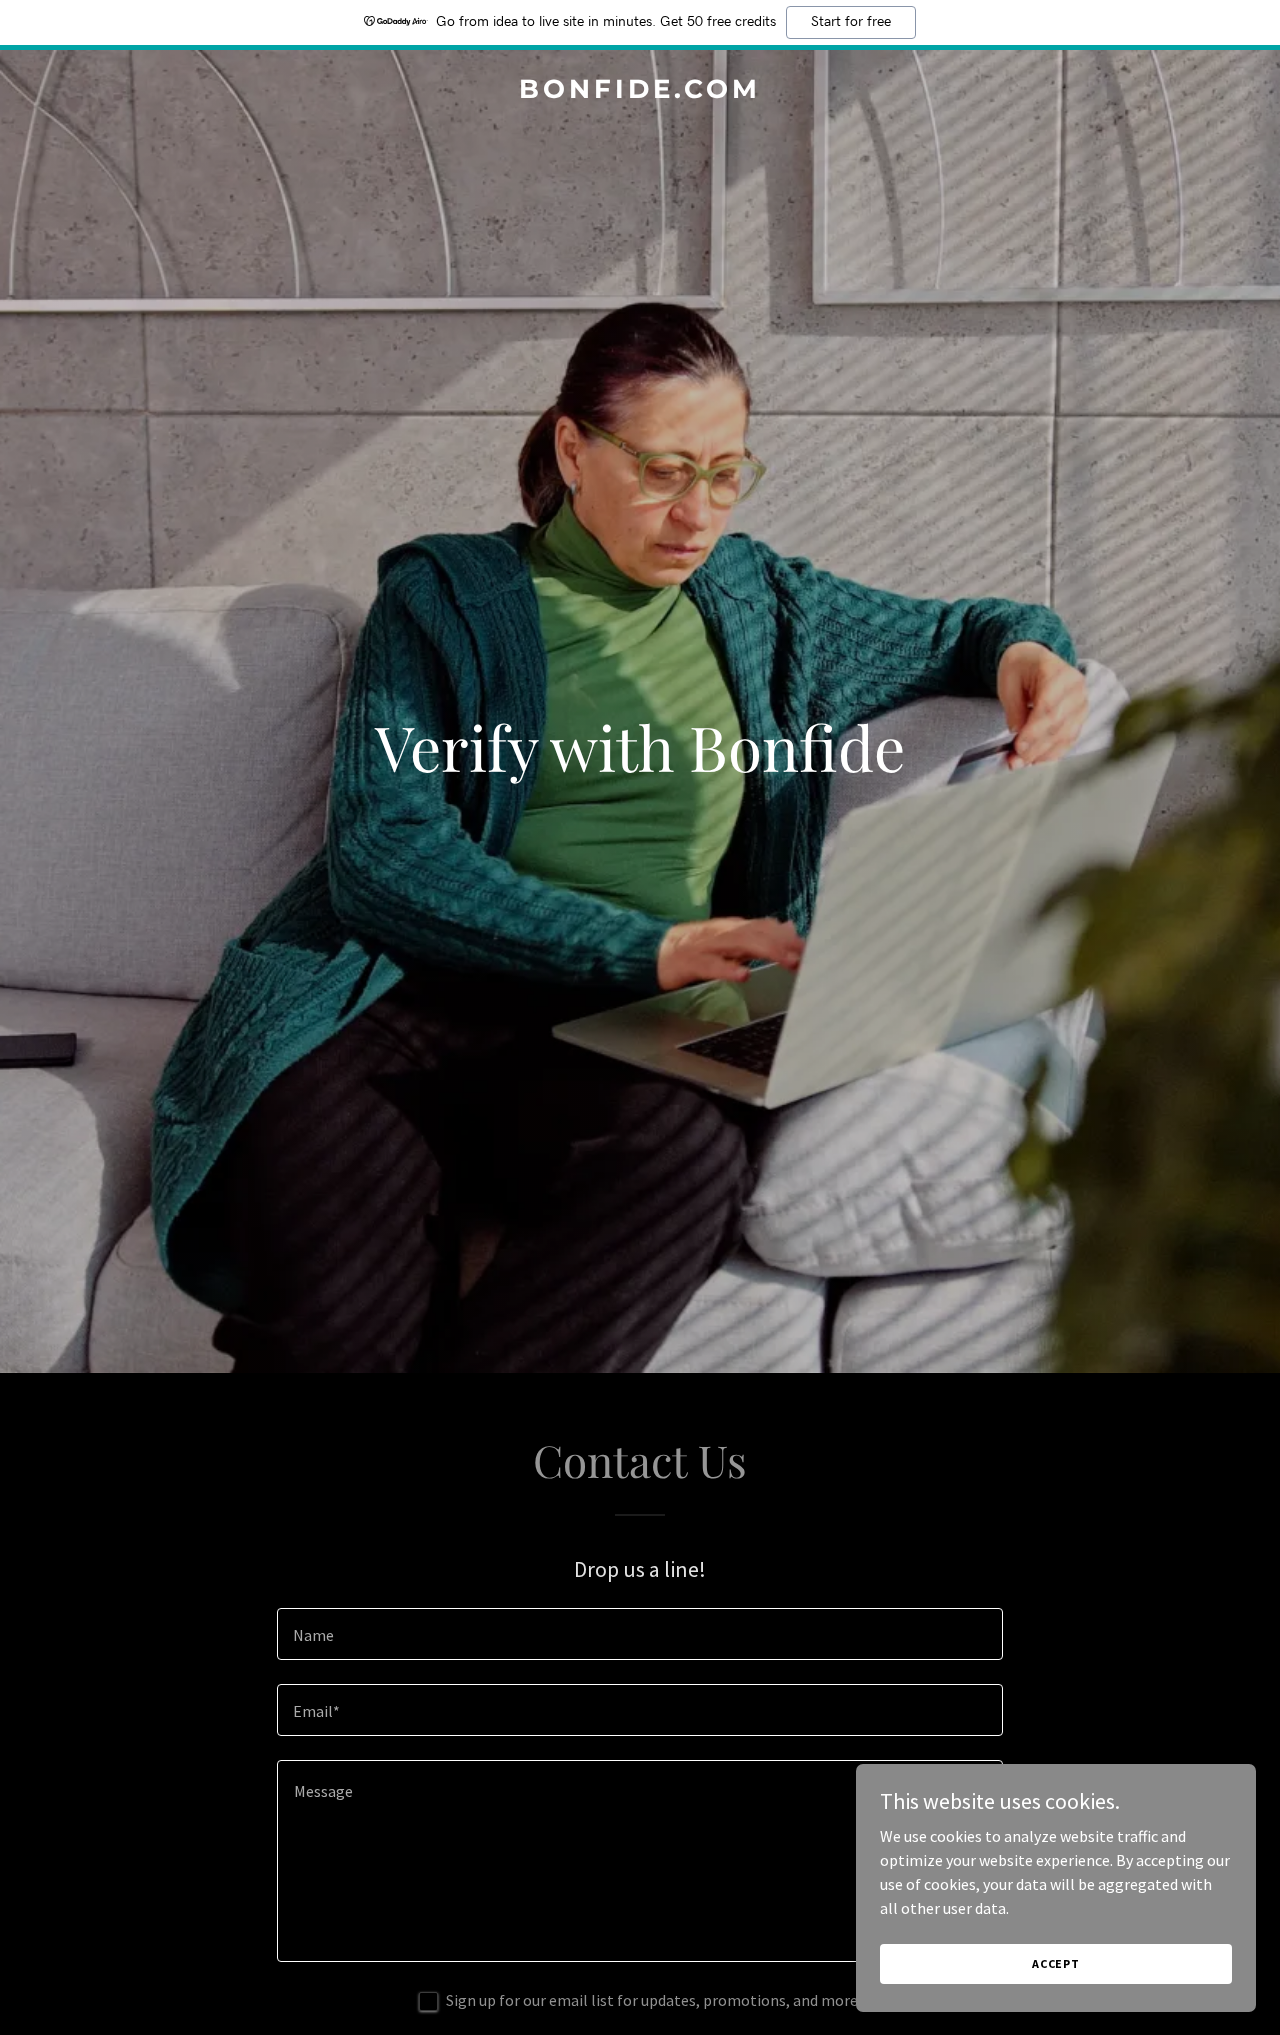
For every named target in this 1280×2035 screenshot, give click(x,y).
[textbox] (639, 1634)
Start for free (851, 22)
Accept (1056, 1963)
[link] (640, 92)
